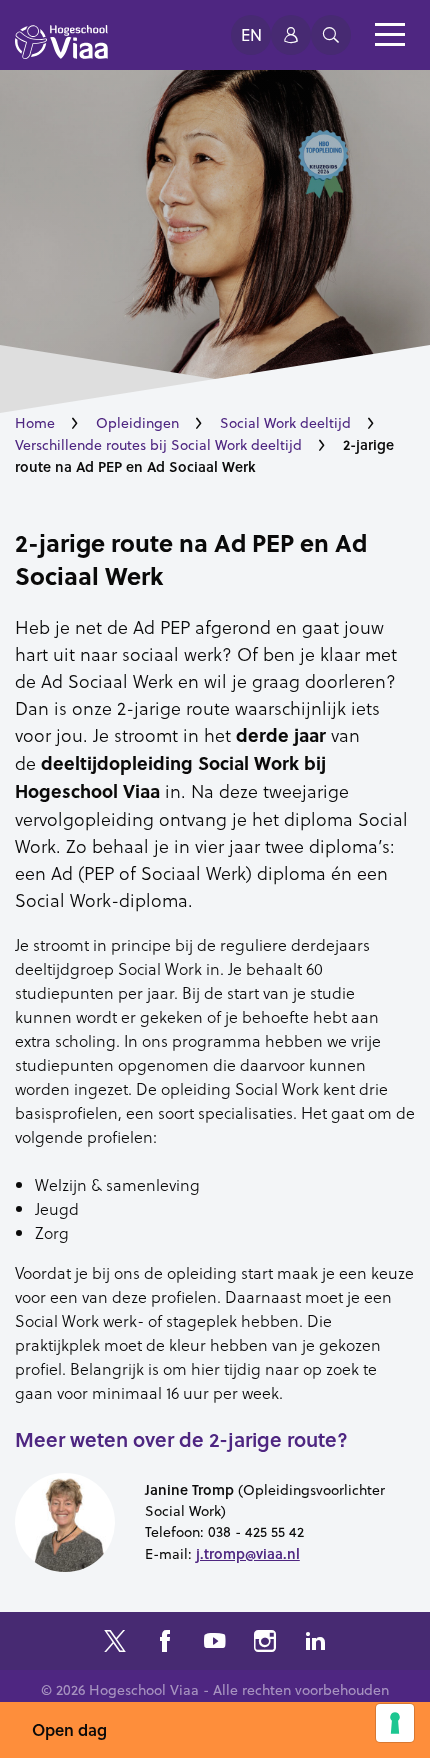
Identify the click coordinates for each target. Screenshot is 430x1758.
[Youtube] (215, 1643)
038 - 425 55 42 (256, 1532)
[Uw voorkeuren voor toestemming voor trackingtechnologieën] (395, 1723)
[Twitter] (115, 1643)
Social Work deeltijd (285, 423)
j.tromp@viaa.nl (248, 1553)
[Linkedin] (315, 1643)
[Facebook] (165, 1643)
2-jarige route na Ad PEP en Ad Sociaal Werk (191, 559)
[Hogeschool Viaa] (61, 51)
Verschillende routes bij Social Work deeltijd (158, 445)
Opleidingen (137, 423)
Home (35, 423)
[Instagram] (265, 1643)
